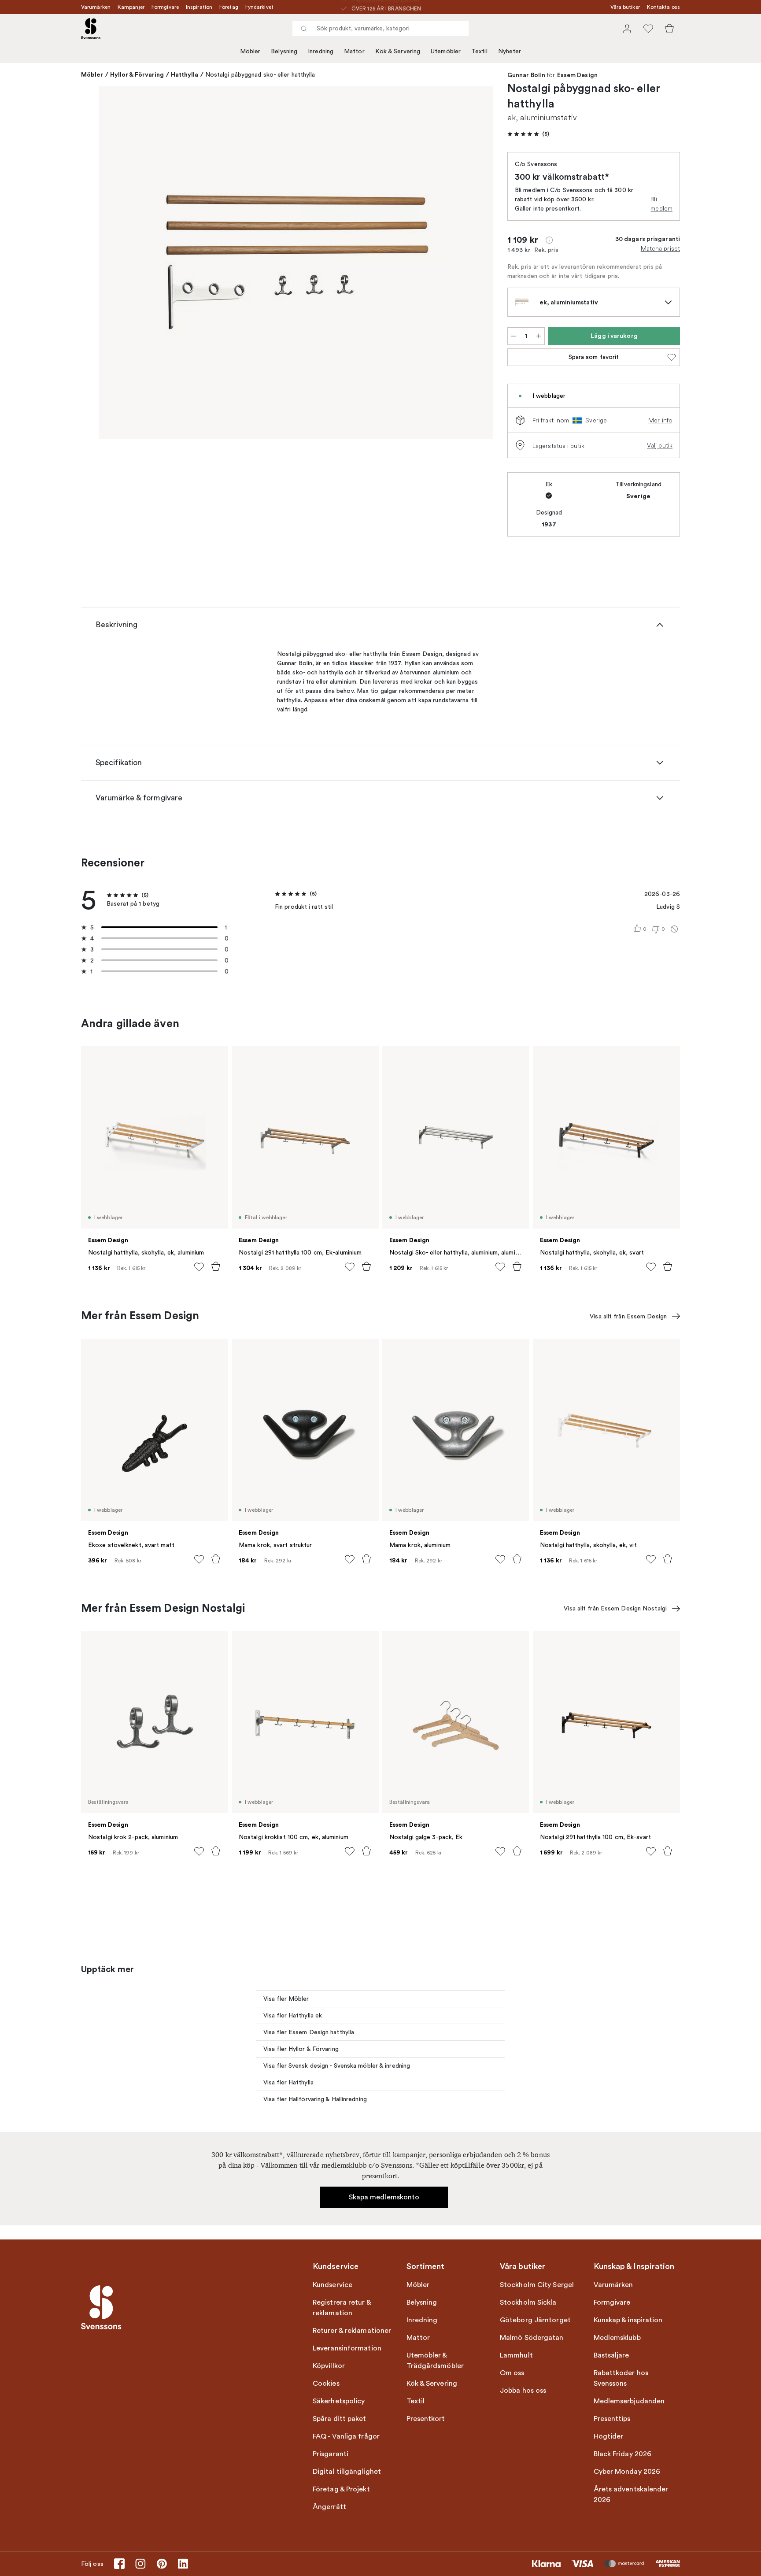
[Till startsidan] (91, 29)
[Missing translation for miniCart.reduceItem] (513, 336)
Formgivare (165, 7)
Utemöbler (446, 51)
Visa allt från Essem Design (628, 1316)
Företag (229, 7)
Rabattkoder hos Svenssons (621, 2378)
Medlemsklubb (617, 2338)
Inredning (321, 51)
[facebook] (119, 2564)
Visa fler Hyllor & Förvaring (301, 2049)
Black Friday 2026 (623, 2454)
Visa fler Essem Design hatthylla (309, 2032)
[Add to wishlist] (199, 1267)
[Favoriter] (648, 29)
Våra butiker (625, 7)
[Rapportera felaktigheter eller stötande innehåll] (674, 929)
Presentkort (426, 2419)
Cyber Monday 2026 (627, 2472)
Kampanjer (131, 7)
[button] (528, 134)
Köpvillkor (329, 2366)
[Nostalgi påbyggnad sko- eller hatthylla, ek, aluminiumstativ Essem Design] (296, 263)
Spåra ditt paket (340, 2419)
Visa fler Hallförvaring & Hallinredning (315, 2099)
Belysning (284, 51)
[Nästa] (474, 264)
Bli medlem (661, 204)
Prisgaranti (331, 2454)
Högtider (609, 2436)
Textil (479, 51)
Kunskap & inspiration (628, 2320)
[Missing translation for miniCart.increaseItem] (539, 336)
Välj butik (660, 445)
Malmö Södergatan (532, 2338)
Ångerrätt (329, 2507)
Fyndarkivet (259, 7)
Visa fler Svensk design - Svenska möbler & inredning (337, 2066)
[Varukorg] (669, 29)
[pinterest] (162, 2564)
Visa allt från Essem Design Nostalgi (615, 1608)
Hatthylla (185, 74)
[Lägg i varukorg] (216, 1266)
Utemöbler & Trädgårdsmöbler (435, 2361)
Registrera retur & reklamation (342, 2308)
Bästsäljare (611, 2355)
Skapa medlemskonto (384, 2197)
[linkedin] (183, 2564)
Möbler (250, 51)
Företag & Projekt (341, 2489)
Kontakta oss (663, 7)
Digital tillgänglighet (347, 2472)
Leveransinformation (347, 2348)
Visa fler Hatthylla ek (293, 2015)
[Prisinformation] (549, 240)
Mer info (660, 420)
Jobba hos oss (523, 2391)
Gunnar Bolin (526, 75)
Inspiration (199, 7)
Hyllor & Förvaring (137, 74)
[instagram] (140, 2564)
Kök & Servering (398, 51)
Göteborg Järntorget (535, 2320)
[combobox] (380, 29)
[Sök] (304, 29)
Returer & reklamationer (352, 2331)
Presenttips (612, 2419)
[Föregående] (118, 264)
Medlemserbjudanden (629, 2401)
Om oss (512, 2373)
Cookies (326, 2384)
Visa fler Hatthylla (288, 2082)
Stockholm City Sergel (537, 2285)
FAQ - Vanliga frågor (346, 2436)
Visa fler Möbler (286, 1999)
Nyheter (510, 51)
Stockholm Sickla (528, 2302)
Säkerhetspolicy (339, 2401)
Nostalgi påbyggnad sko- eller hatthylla (260, 75)
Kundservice (332, 2285)
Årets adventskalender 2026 (631, 2495)
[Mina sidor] (627, 29)
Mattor (354, 51)
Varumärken (96, 7)
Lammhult (516, 2355)
